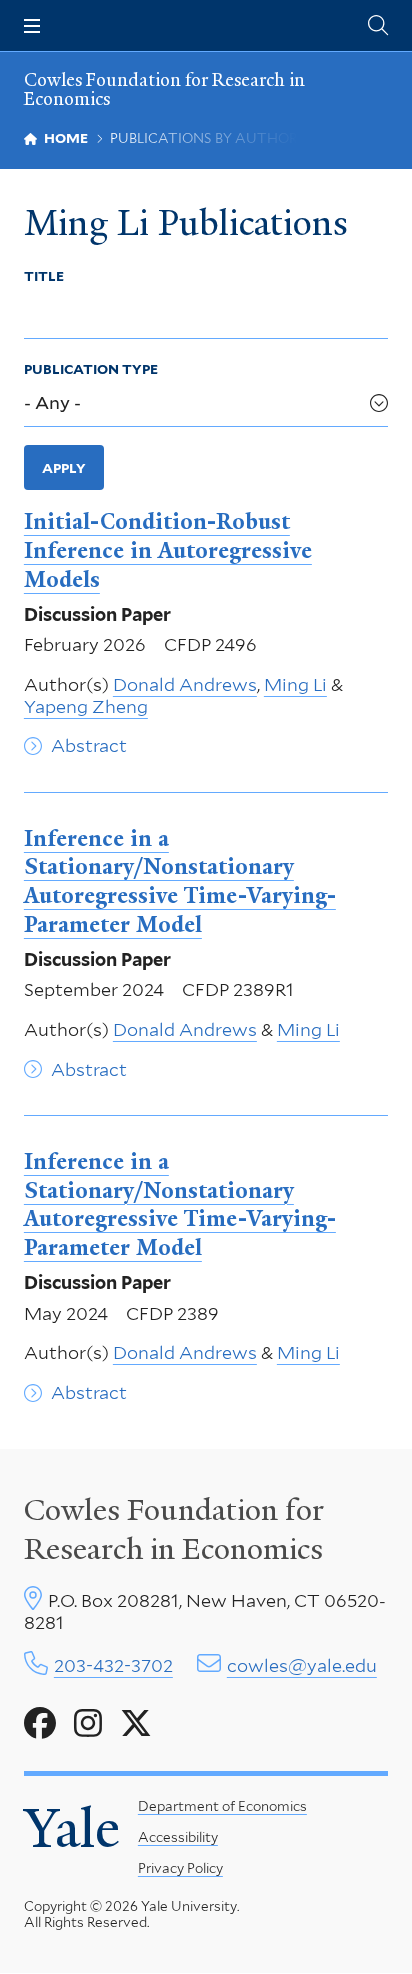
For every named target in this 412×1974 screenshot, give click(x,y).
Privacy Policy (180, 1868)
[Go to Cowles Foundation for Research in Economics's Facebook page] (40, 1724)
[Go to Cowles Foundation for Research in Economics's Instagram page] (88, 1724)
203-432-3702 (113, 1665)
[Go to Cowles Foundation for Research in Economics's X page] (136, 1724)
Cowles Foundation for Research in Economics (164, 89)
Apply (64, 468)
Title (44, 276)
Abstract (89, 745)
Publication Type (91, 369)
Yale (72, 1828)
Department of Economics (222, 1806)
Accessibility (178, 1837)
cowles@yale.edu (302, 1665)
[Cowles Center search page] (378, 25)
